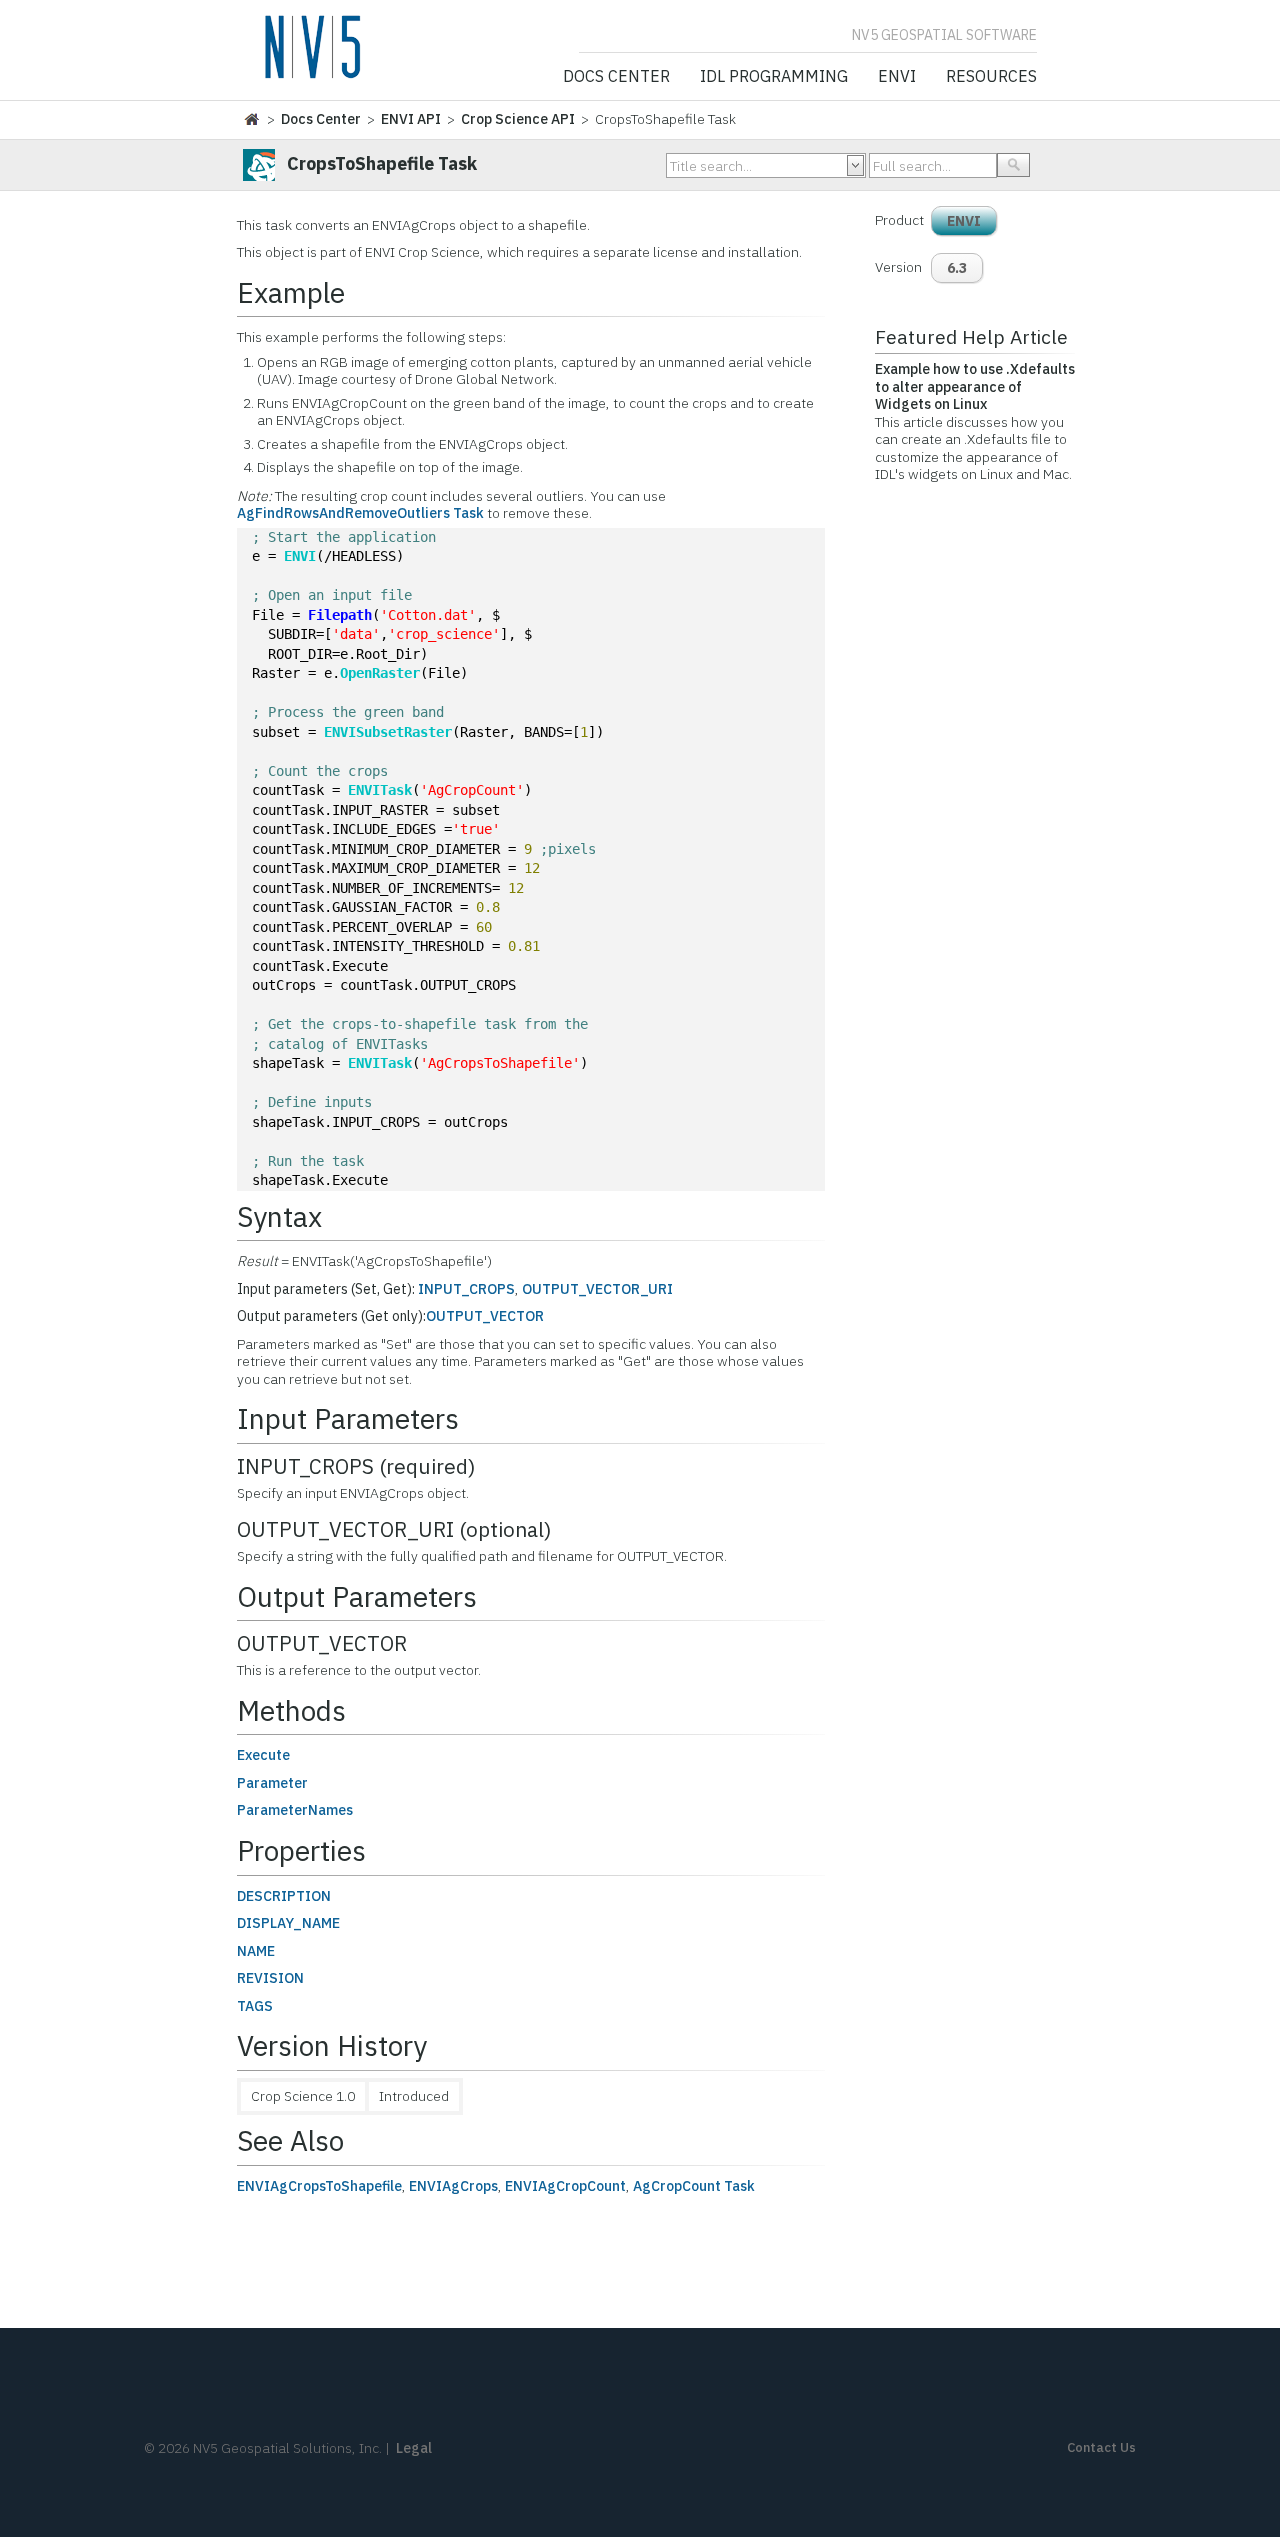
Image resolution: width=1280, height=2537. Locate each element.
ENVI (897, 77)
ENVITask (380, 790)
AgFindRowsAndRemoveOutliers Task (360, 513)
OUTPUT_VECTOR (485, 1316)
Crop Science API (518, 119)
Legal (414, 2448)
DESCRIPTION (284, 1896)
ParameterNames (295, 1810)
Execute (263, 1755)
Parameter (272, 1783)
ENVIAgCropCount (565, 2186)
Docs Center (616, 77)
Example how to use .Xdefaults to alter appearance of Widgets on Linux (975, 386)
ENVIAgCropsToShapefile (319, 2186)
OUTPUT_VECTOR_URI (597, 1289)
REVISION (270, 1978)
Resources (991, 77)
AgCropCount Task (694, 2186)
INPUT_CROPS (466, 1289)
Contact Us (1101, 2447)
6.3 (957, 268)
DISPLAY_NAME (288, 1923)
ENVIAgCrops (453, 2186)
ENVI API (411, 119)
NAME (256, 1951)
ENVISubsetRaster (388, 732)
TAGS (255, 2006)
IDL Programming (774, 77)
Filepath (340, 615)
